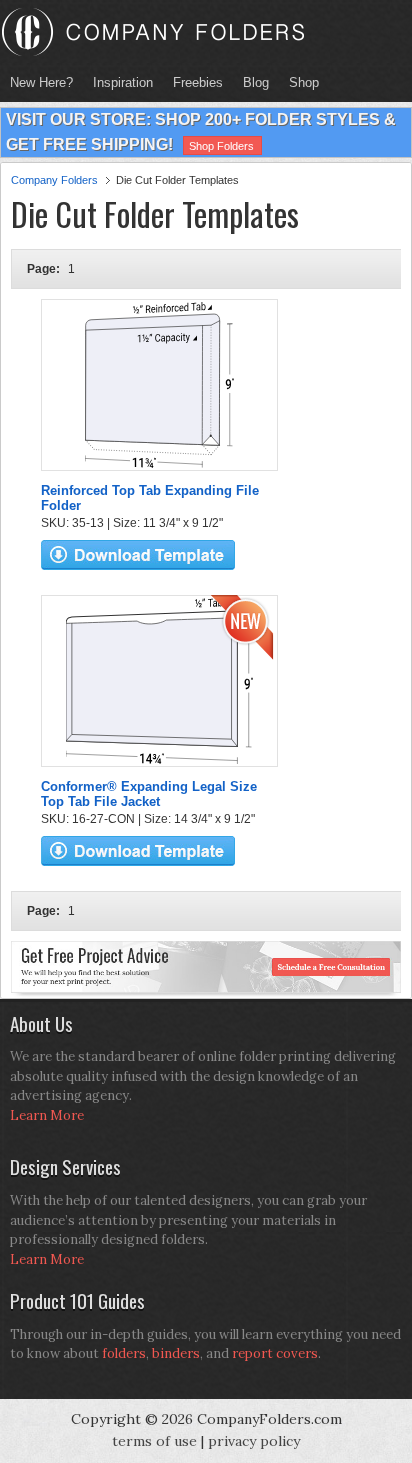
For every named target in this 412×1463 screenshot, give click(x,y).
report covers (275, 1353)
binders (176, 1353)
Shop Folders (221, 146)
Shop (299, 82)
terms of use (154, 1441)
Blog (256, 82)
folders (124, 1353)
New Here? (41, 82)
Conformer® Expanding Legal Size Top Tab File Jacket (149, 794)
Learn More (47, 1115)
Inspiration (123, 82)
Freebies (193, 82)
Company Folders (54, 180)
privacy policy (254, 1441)
